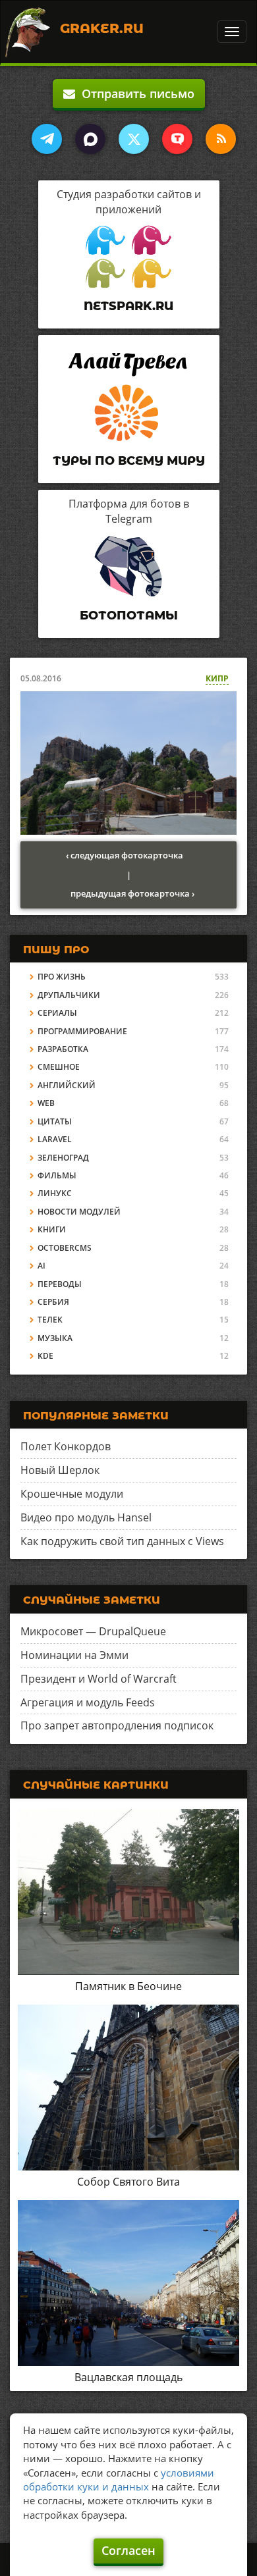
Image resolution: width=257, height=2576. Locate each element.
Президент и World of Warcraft (99, 1679)
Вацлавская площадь (128, 2377)
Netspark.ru (128, 306)
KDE (45, 1356)
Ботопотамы (129, 616)
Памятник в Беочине (128, 1986)
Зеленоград (63, 1158)
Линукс (55, 1193)
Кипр (217, 678)
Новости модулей (79, 1212)
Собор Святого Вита (128, 2182)
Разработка (63, 1049)
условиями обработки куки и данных (119, 2480)
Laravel (55, 1139)
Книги (52, 1229)
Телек (50, 1320)
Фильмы (57, 1175)
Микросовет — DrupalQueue (93, 1631)
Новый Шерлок (60, 1470)
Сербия (53, 1302)
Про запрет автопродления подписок (117, 1725)
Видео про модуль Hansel (86, 1517)
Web (46, 1103)
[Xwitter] (134, 139)
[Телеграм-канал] (47, 139)
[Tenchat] (177, 139)
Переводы (60, 1284)
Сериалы (57, 1013)
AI (42, 1266)
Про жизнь (62, 977)
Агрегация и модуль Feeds (88, 1702)
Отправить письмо (135, 93)
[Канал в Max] (90, 139)
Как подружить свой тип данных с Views (122, 1541)
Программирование (82, 1031)
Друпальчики (69, 995)
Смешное (59, 1067)
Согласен (128, 2550)
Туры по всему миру (129, 461)
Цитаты (55, 1121)
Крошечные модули (72, 1494)
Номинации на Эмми (74, 1655)
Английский (67, 1085)
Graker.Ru (102, 28)
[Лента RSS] (221, 139)
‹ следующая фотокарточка (125, 855)
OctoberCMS (65, 1248)
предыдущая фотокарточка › (132, 893)
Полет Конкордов (66, 1446)
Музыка (55, 1338)
